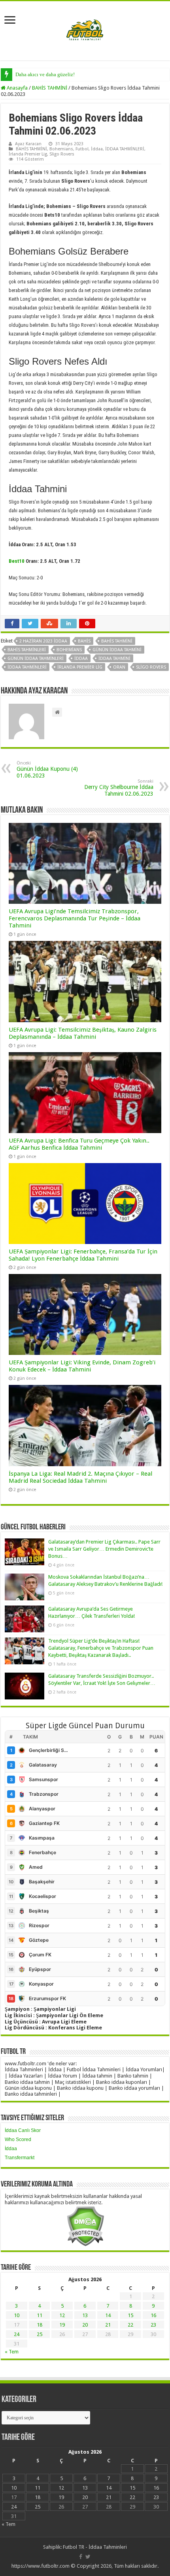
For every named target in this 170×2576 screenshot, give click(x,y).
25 (40, 2334)
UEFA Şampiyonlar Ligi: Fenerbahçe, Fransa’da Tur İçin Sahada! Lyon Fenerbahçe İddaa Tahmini (83, 1255)
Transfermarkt (20, 2158)
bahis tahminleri (27, 650)
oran (119, 667)
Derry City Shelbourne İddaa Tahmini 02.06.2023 (119, 788)
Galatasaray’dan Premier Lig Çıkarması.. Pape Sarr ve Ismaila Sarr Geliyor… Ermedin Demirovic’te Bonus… (104, 1549)
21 (108, 2325)
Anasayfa (17, 88)
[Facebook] (81, 2557)
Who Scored (18, 2139)
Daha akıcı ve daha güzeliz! (45, 74)
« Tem (12, 2352)
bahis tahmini (117, 641)
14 (108, 2315)
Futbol (82, 149)
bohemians (69, 650)
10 (17, 2315)
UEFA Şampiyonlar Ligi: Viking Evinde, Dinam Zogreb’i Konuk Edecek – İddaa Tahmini (82, 1366)
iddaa (81, 659)
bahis (84, 641)
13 (85, 2315)
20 (85, 2325)
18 (40, 2325)
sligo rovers (151, 667)
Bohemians (61, 149)
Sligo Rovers (62, 154)
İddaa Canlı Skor (23, 2130)
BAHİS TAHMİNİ (50, 88)
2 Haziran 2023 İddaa (43, 641)
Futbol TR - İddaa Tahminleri (95, 2547)
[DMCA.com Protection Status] (85, 2226)
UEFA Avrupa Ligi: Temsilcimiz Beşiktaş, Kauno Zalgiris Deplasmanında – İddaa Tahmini (83, 1033)
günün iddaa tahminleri (36, 659)
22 (130, 2325)
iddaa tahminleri (27, 667)
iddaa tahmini (114, 659)
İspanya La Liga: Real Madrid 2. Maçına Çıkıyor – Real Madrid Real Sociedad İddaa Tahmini (80, 1477)
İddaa (97, 149)
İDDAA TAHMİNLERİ (125, 149)
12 (62, 2315)
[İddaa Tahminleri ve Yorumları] (85, 30)
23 (153, 2325)
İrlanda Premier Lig (28, 154)
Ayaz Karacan (28, 144)
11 (40, 2315)
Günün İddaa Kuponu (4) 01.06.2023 (47, 770)
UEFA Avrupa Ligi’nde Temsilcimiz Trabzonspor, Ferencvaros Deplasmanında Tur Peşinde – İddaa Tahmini (75, 918)
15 (130, 2315)
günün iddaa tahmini (117, 650)
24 (17, 2334)
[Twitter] (88, 2557)
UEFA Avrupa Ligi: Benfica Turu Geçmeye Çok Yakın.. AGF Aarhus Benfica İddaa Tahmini (79, 1144)
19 (62, 2325)
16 (153, 2315)
